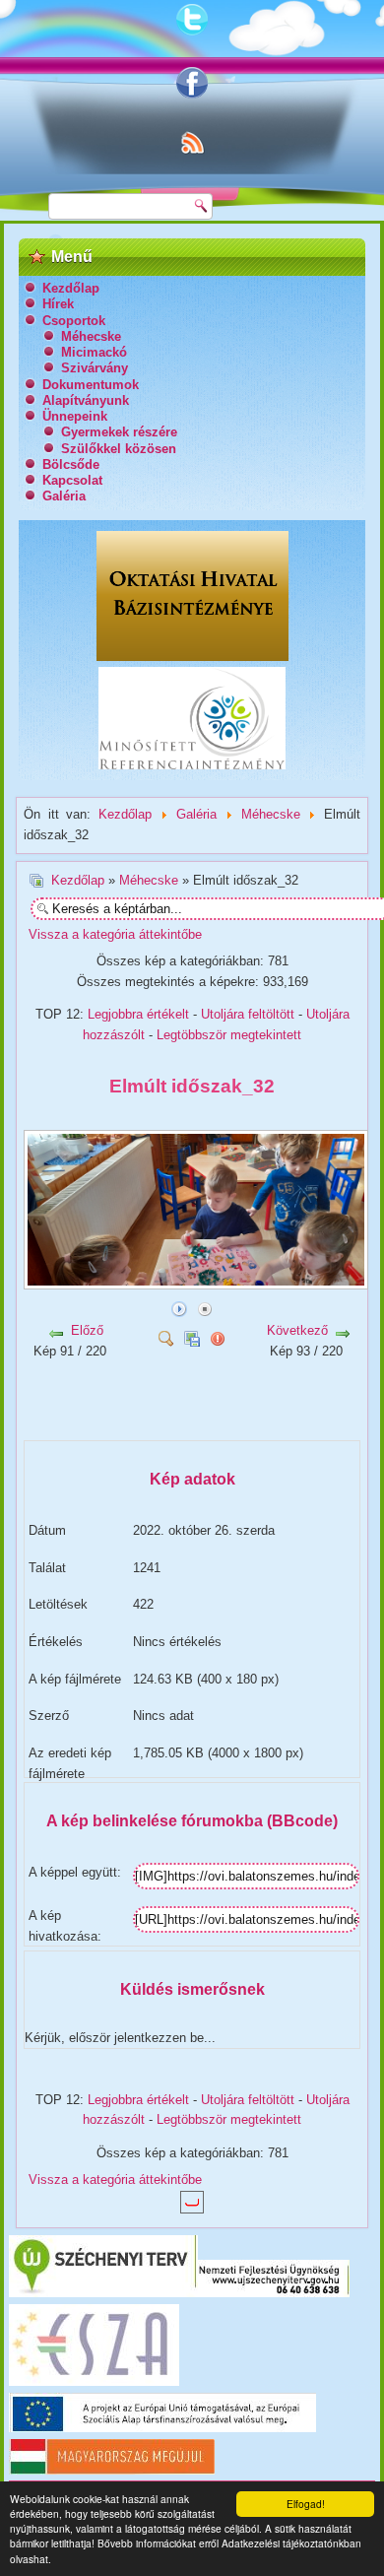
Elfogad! (306, 2504)
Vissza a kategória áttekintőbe (115, 934)
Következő (297, 1330)
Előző (87, 1330)
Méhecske (91, 336)
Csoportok (74, 321)
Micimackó (94, 352)
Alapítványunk (86, 400)
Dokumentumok (91, 385)
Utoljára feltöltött (248, 1014)
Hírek (58, 304)
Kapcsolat (72, 480)
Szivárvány (95, 368)
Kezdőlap (71, 288)
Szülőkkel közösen (119, 449)
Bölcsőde (71, 464)
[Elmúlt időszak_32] (198, 1282)
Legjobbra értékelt (138, 1014)
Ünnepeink (75, 416)
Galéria (64, 496)
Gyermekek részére (119, 432)
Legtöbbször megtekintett (229, 1035)
